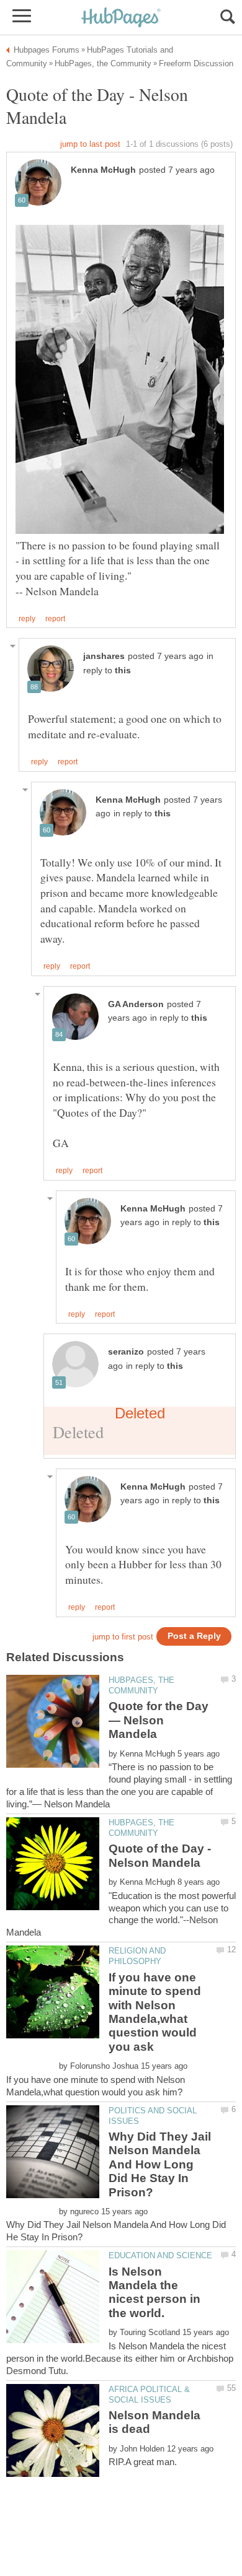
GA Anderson (136, 1004)
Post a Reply (194, 1636)
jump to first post (123, 1637)
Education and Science (160, 2255)
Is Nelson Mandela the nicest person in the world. (155, 2292)
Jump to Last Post (90, 144)
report (55, 619)
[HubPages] (121, 18)
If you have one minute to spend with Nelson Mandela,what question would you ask (155, 2012)
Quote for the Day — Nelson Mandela (159, 1720)
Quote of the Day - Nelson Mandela (160, 1855)
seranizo (126, 1352)
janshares (104, 656)
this (123, 670)
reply (27, 619)
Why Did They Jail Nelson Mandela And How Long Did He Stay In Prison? (160, 2164)
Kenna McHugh (103, 170)
